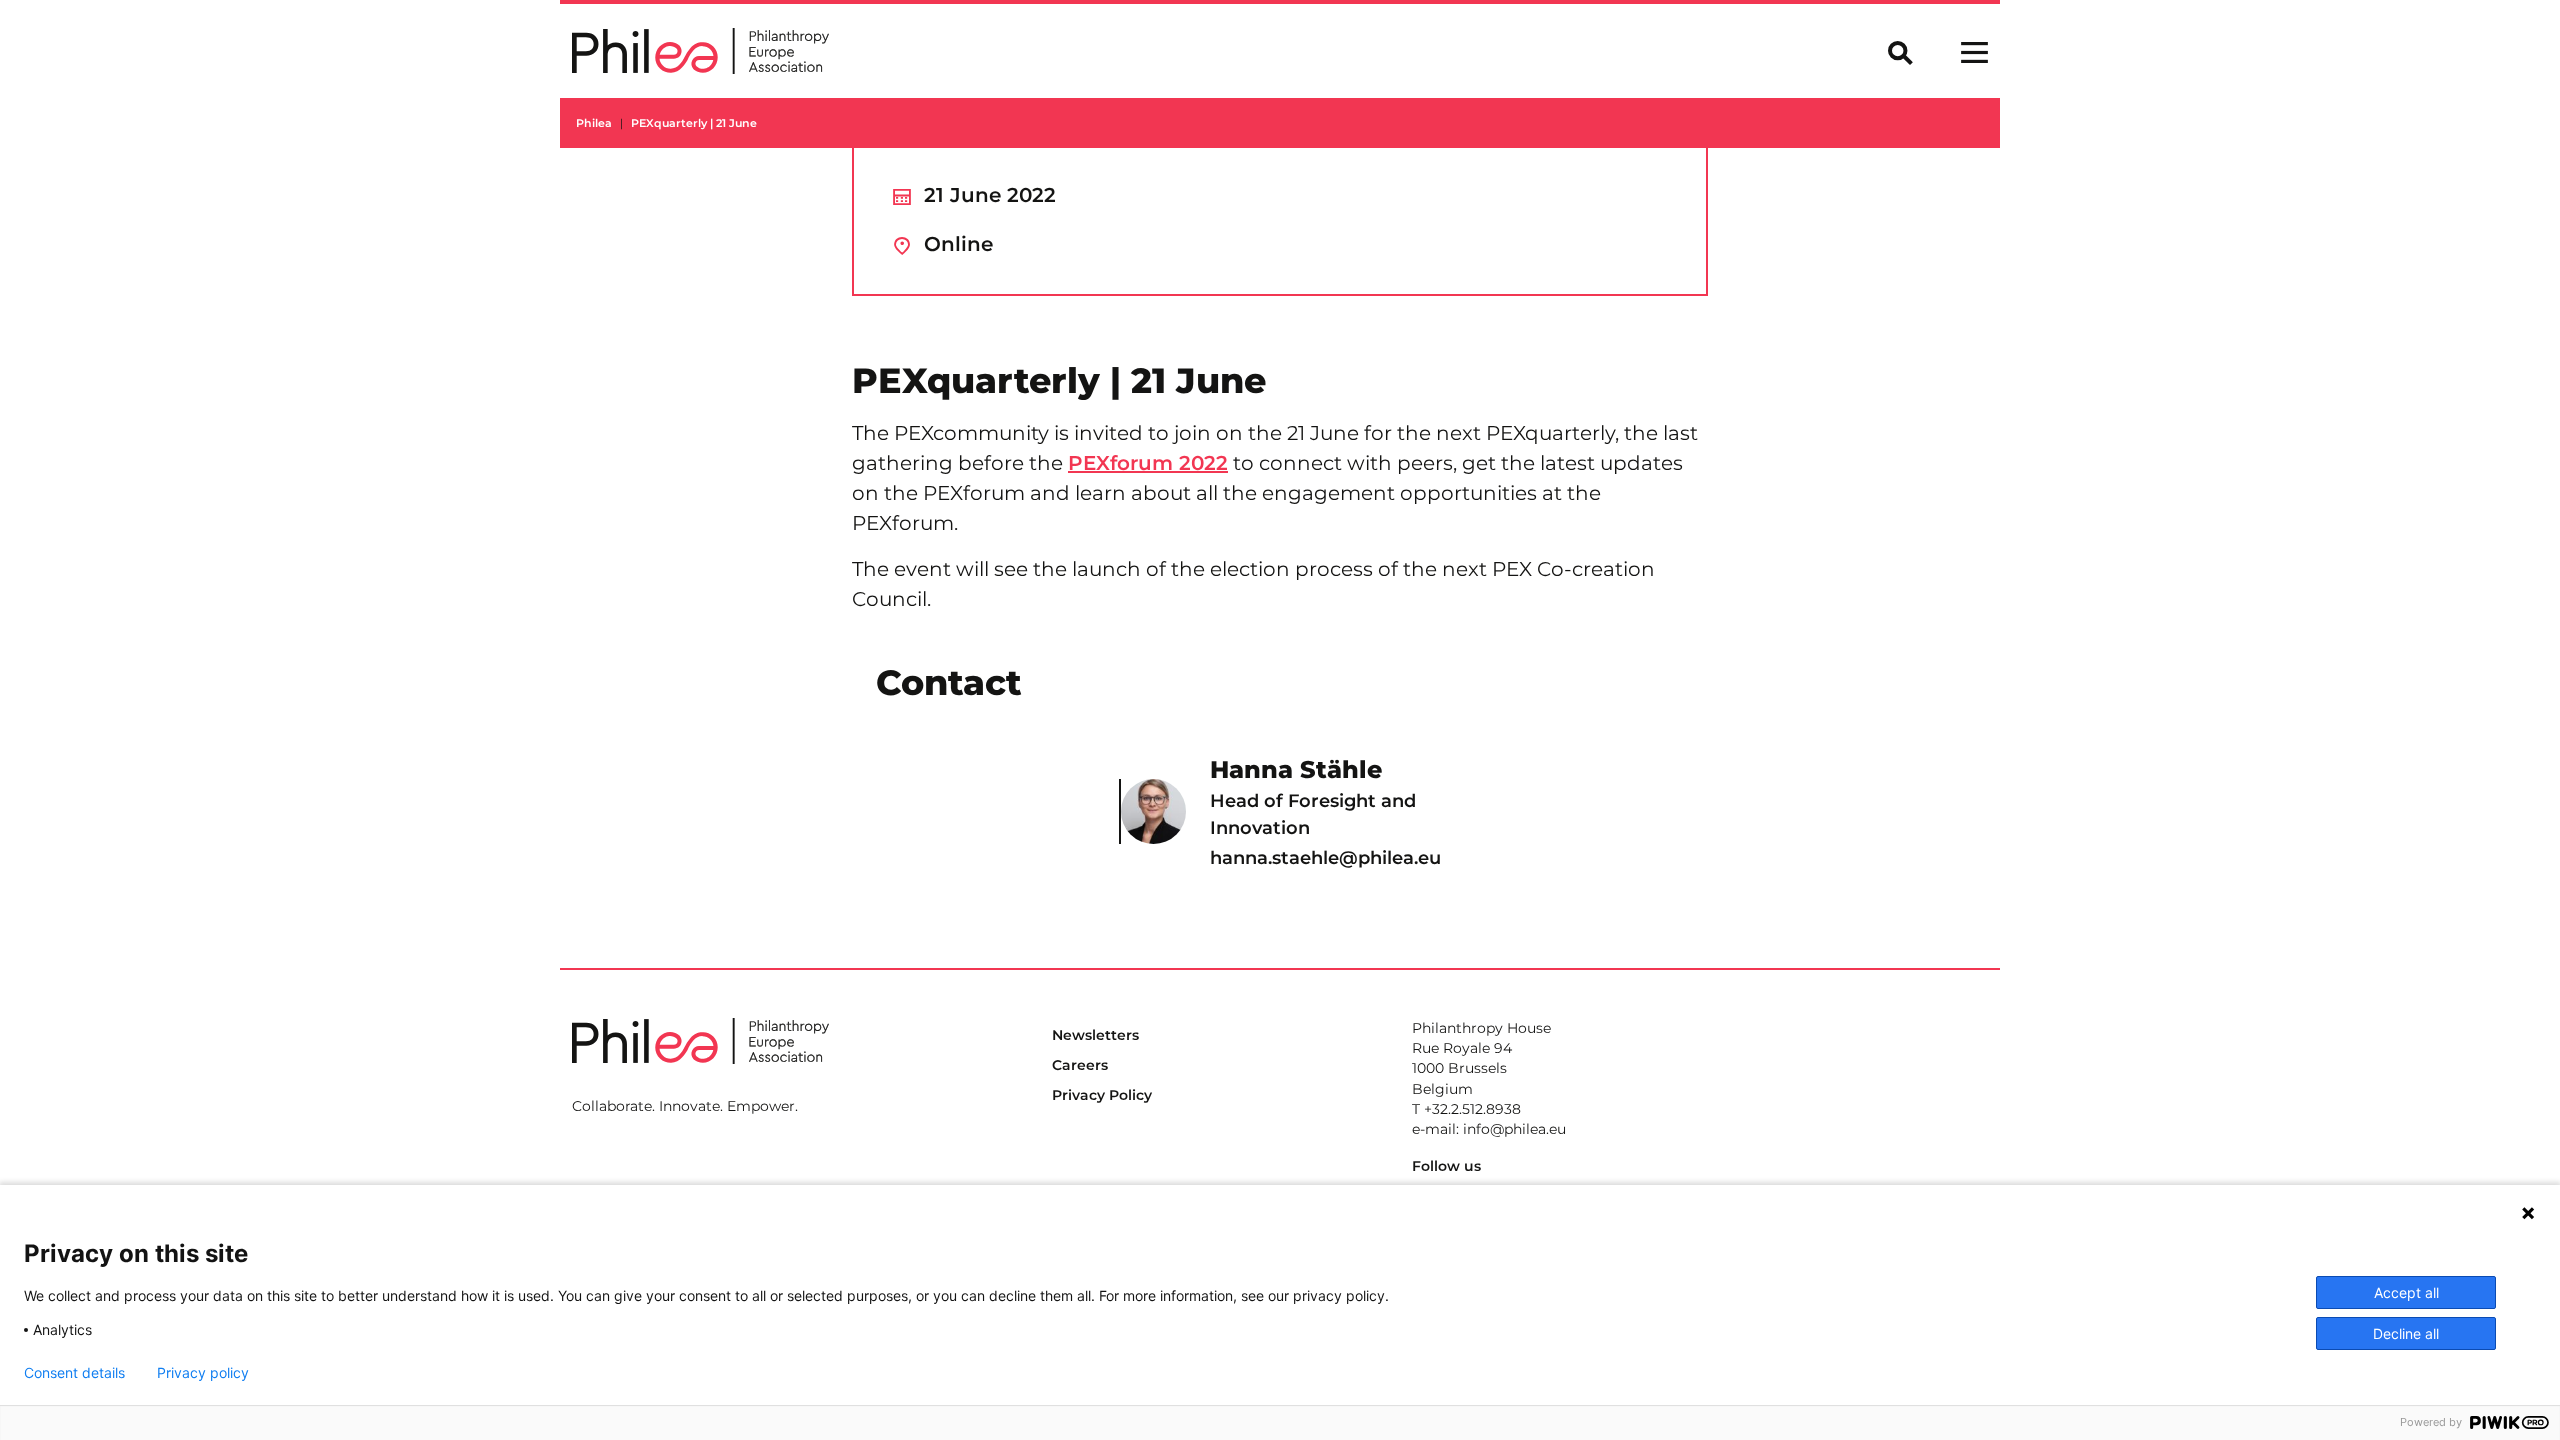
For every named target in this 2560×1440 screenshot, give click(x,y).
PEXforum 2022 (1148, 463)
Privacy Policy (1102, 1095)
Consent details (74, 1373)
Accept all (2406, 1292)
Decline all (2406, 1333)
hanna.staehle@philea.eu (1325, 858)
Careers (1080, 1065)
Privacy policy (203, 1373)
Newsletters (1095, 1035)
